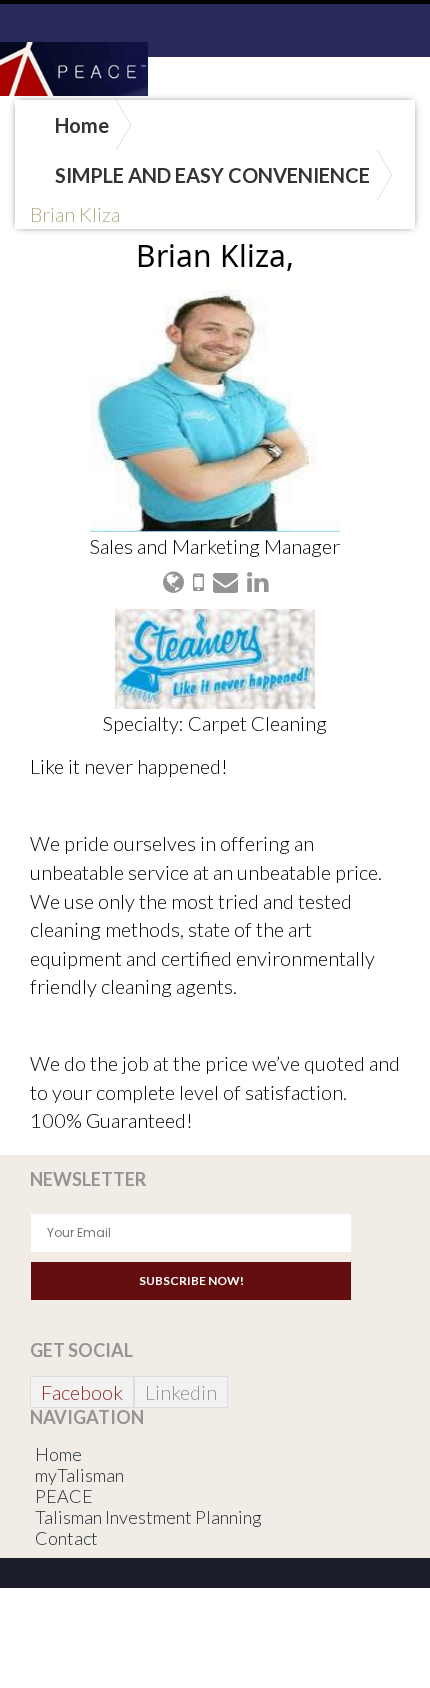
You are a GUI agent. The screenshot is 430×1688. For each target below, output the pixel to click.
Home (82, 125)
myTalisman (79, 1475)
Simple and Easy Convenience (212, 175)
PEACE (64, 1496)
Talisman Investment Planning (148, 1517)
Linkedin (181, 1392)
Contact (66, 1538)
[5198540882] (198, 581)
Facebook (82, 1392)
